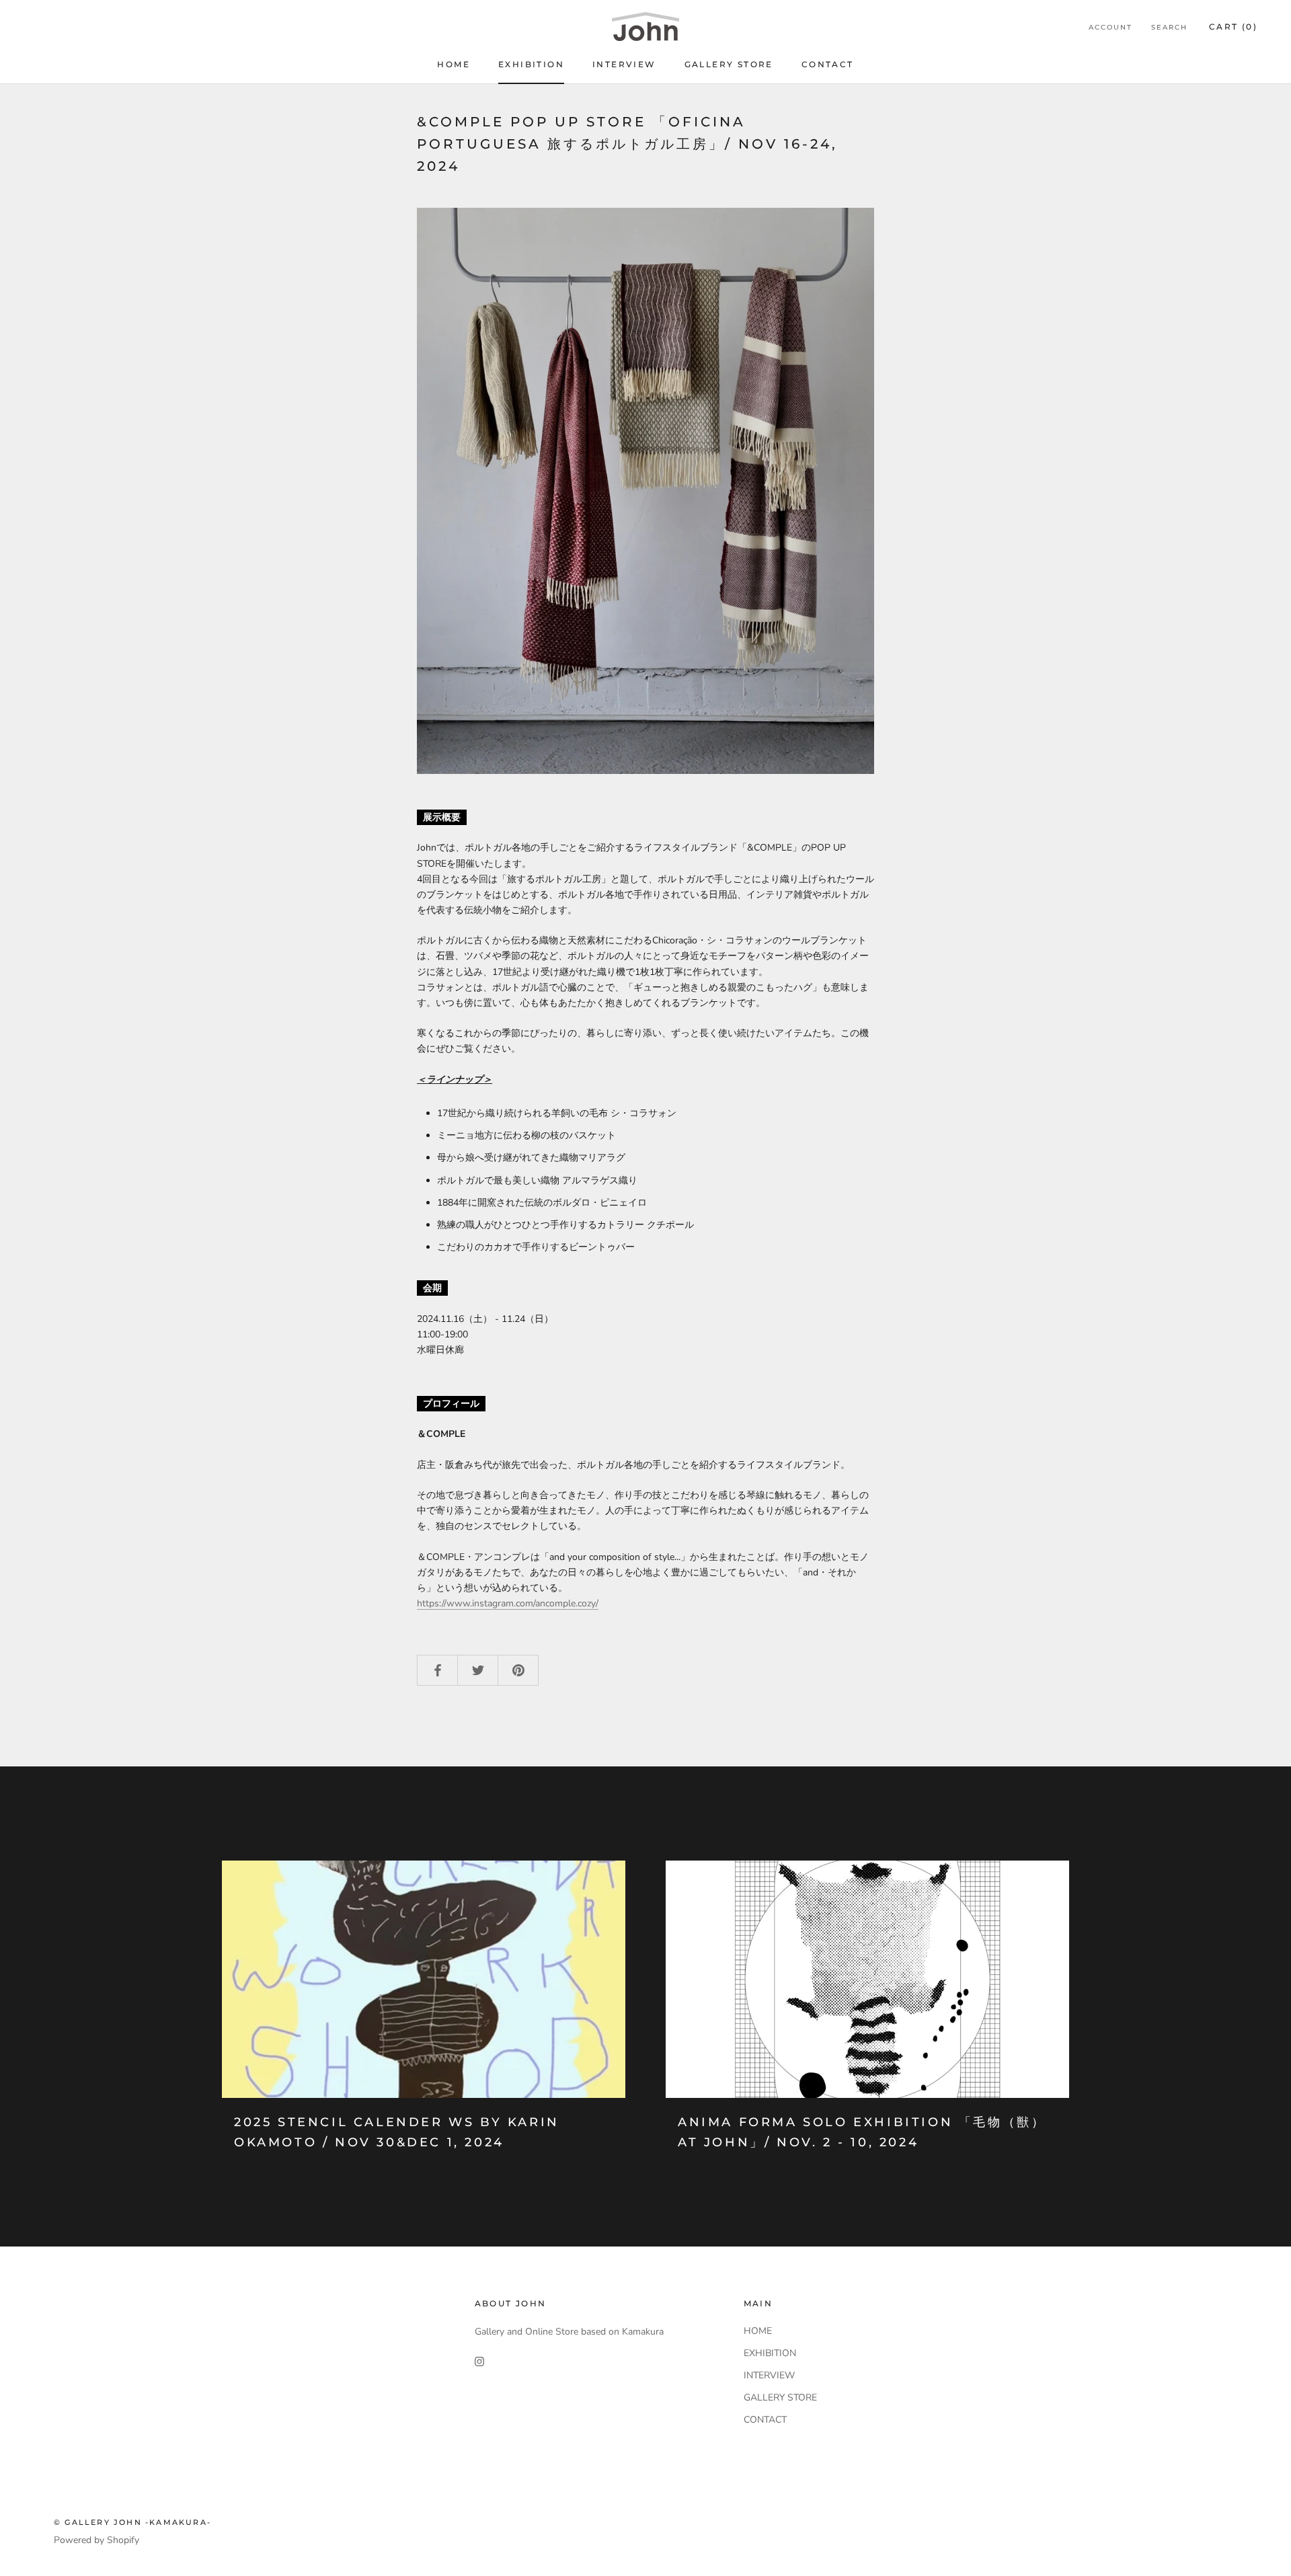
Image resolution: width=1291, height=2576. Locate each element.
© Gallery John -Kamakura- (132, 2522)
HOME (454, 64)
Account (1110, 27)
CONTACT (828, 64)
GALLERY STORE (729, 64)
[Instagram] (479, 2360)
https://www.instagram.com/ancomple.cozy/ (508, 1603)
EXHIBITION (531, 64)
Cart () (1233, 27)
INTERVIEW (624, 64)
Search (1169, 27)
